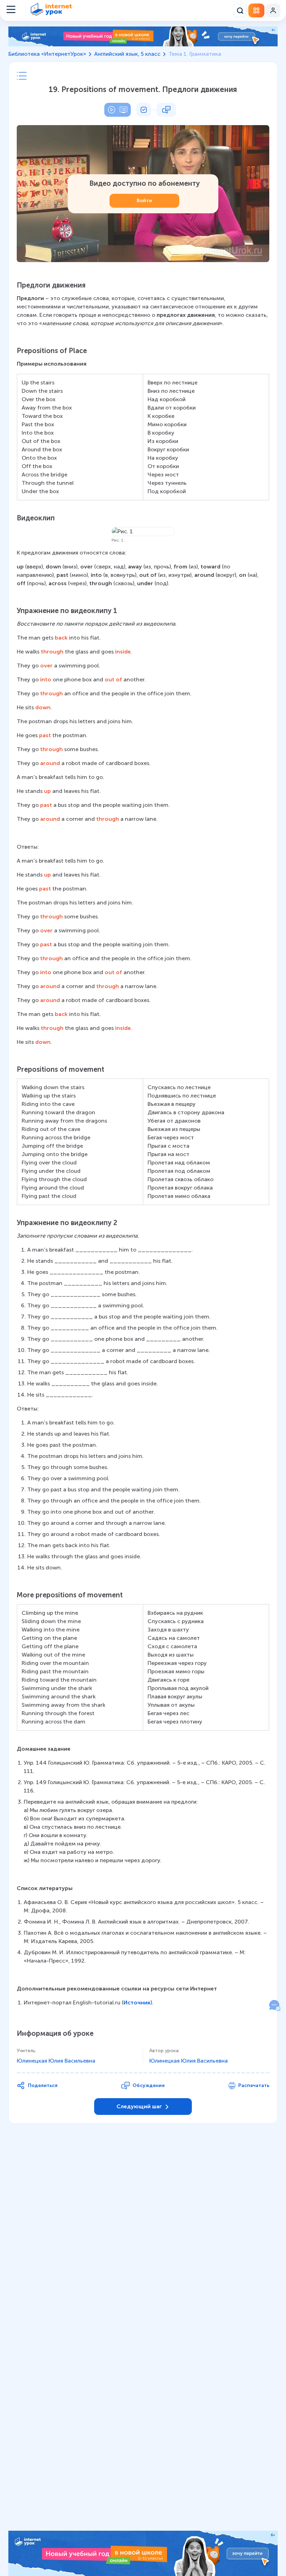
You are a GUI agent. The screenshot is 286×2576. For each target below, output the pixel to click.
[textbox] (143, 1144)
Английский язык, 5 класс (127, 54)
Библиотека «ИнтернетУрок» (47, 54)
